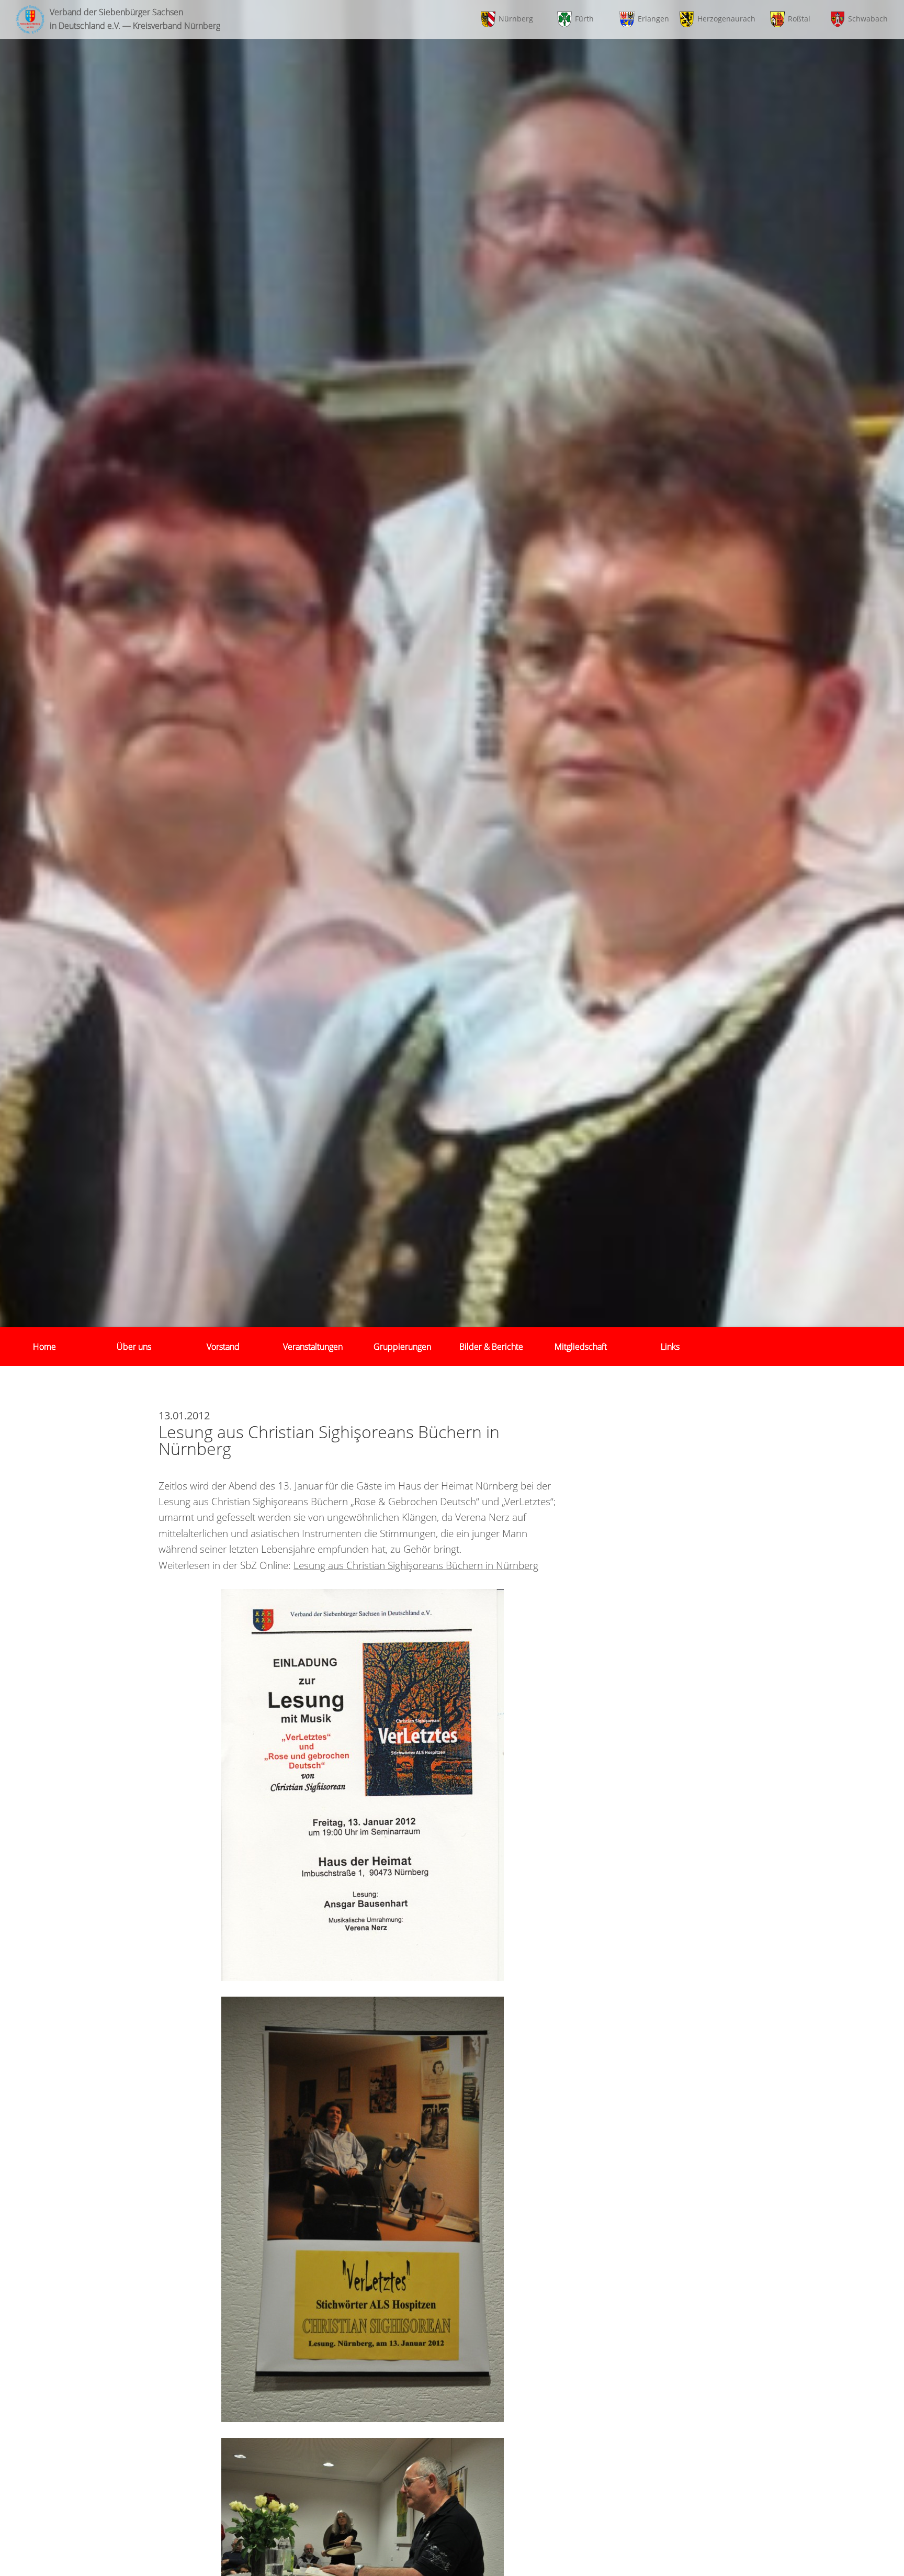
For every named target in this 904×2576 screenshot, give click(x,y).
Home (44, 1347)
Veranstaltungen (313, 1347)
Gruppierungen (402, 1347)
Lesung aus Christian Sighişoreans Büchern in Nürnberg (416, 1565)
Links (670, 1347)
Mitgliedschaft (581, 1347)
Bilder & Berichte (491, 1347)
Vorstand (223, 1347)
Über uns (134, 1347)
